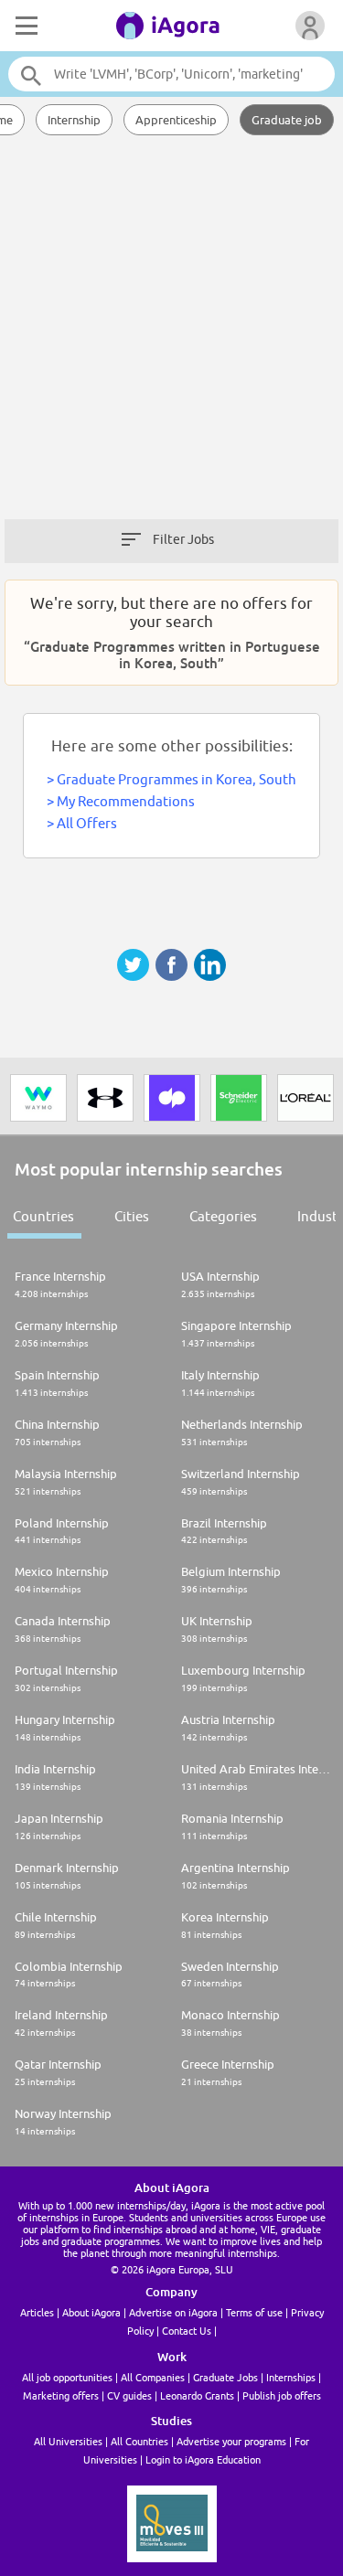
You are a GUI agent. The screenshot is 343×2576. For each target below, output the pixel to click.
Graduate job (287, 120)
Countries (43, 1216)
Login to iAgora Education (203, 2459)
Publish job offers (282, 2395)
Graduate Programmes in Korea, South (177, 779)
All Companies (153, 2377)
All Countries (139, 2441)
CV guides (129, 2395)
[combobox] (171, 74)
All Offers (87, 823)
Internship (74, 120)
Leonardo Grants (197, 2395)
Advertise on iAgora (173, 2312)
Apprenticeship (176, 120)
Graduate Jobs (225, 2377)
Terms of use (254, 2312)
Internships (291, 2377)
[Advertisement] (171, 336)
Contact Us (187, 2331)
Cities (132, 1216)
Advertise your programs (231, 2441)
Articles (37, 2312)
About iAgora (91, 2312)
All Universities (68, 2441)
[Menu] (25, 26)
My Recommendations (126, 801)
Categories (223, 1216)
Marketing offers (61, 2395)
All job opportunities (67, 2377)
